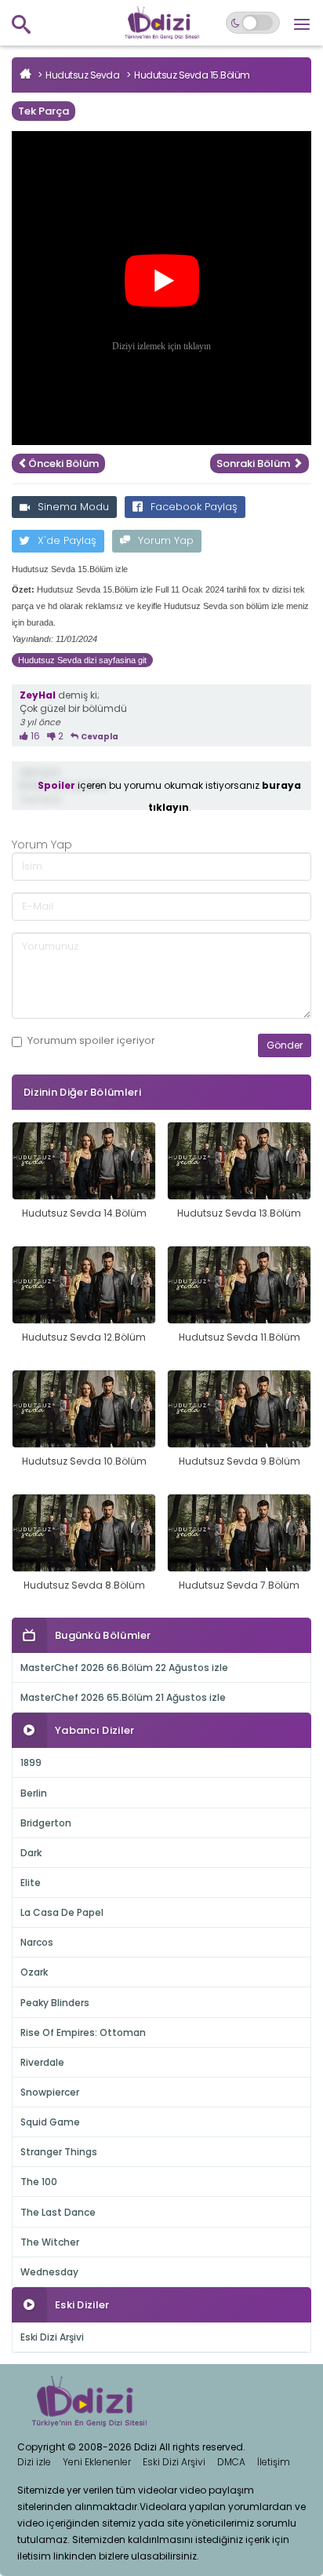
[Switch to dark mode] (253, 23)
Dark (31, 1853)
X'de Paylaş (67, 540)
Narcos (37, 1942)
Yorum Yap (166, 540)
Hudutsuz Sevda (82, 75)
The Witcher (50, 2242)
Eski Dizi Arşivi (52, 2337)
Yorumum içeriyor (91, 1041)
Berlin (34, 1793)
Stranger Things (59, 2152)
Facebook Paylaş (194, 507)
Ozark (34, 1972)
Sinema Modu (73, 507)
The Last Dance (58, 2212)
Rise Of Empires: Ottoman (83, 2032)
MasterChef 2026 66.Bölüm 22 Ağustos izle (124, 1667)
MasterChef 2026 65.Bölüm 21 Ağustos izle (123, 1697)
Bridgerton (46, 1823)
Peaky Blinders (55, 2003)
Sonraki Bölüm (254, 463)
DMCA (231, 2462)
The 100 (39, 2182)
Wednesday (49, 2272)
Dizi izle (34, 2462)
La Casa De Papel (62, 1912)
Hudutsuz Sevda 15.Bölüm (192, 75)
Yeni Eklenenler (97, 2462)
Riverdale (42, 2062)
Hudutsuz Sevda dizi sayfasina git (82, 660)
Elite (31, 1883)
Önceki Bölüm (64, 463)
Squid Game (50, 2122)
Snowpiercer (50, 2092)
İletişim (274, 2462)
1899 (31, 1762)
